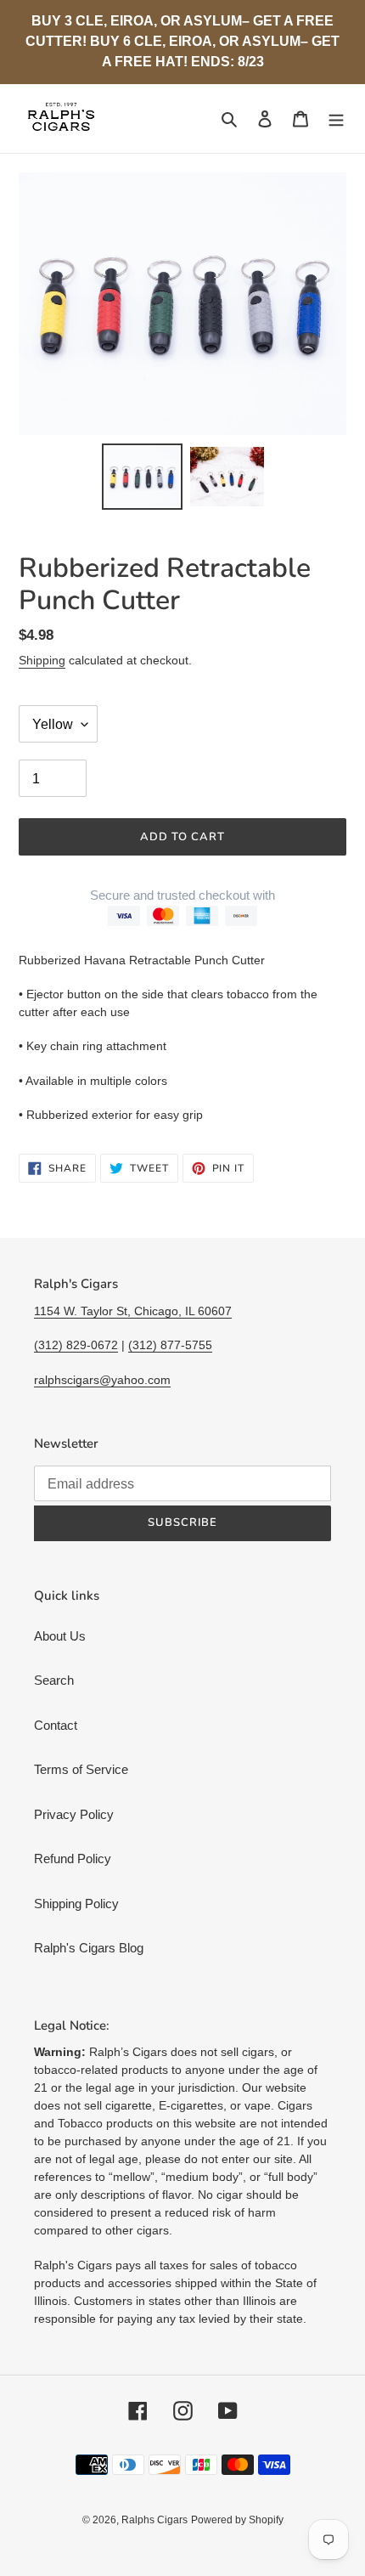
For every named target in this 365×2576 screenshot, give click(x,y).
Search (54, 1680)
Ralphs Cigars (154, 2520)
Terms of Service (81, 1769)
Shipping (42, 660)
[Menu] (336, 119)
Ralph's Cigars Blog (89, 1948)
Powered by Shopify (237, 2520)
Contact (56, 1725)
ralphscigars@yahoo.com (102, 1380)
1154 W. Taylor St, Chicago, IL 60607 (133, 1311)
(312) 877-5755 (170, 1345)
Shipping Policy (76, 1904)
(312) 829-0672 (76, 1345)
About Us (60, 1636)
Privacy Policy (74, 1814)
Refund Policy (73, 1859)
